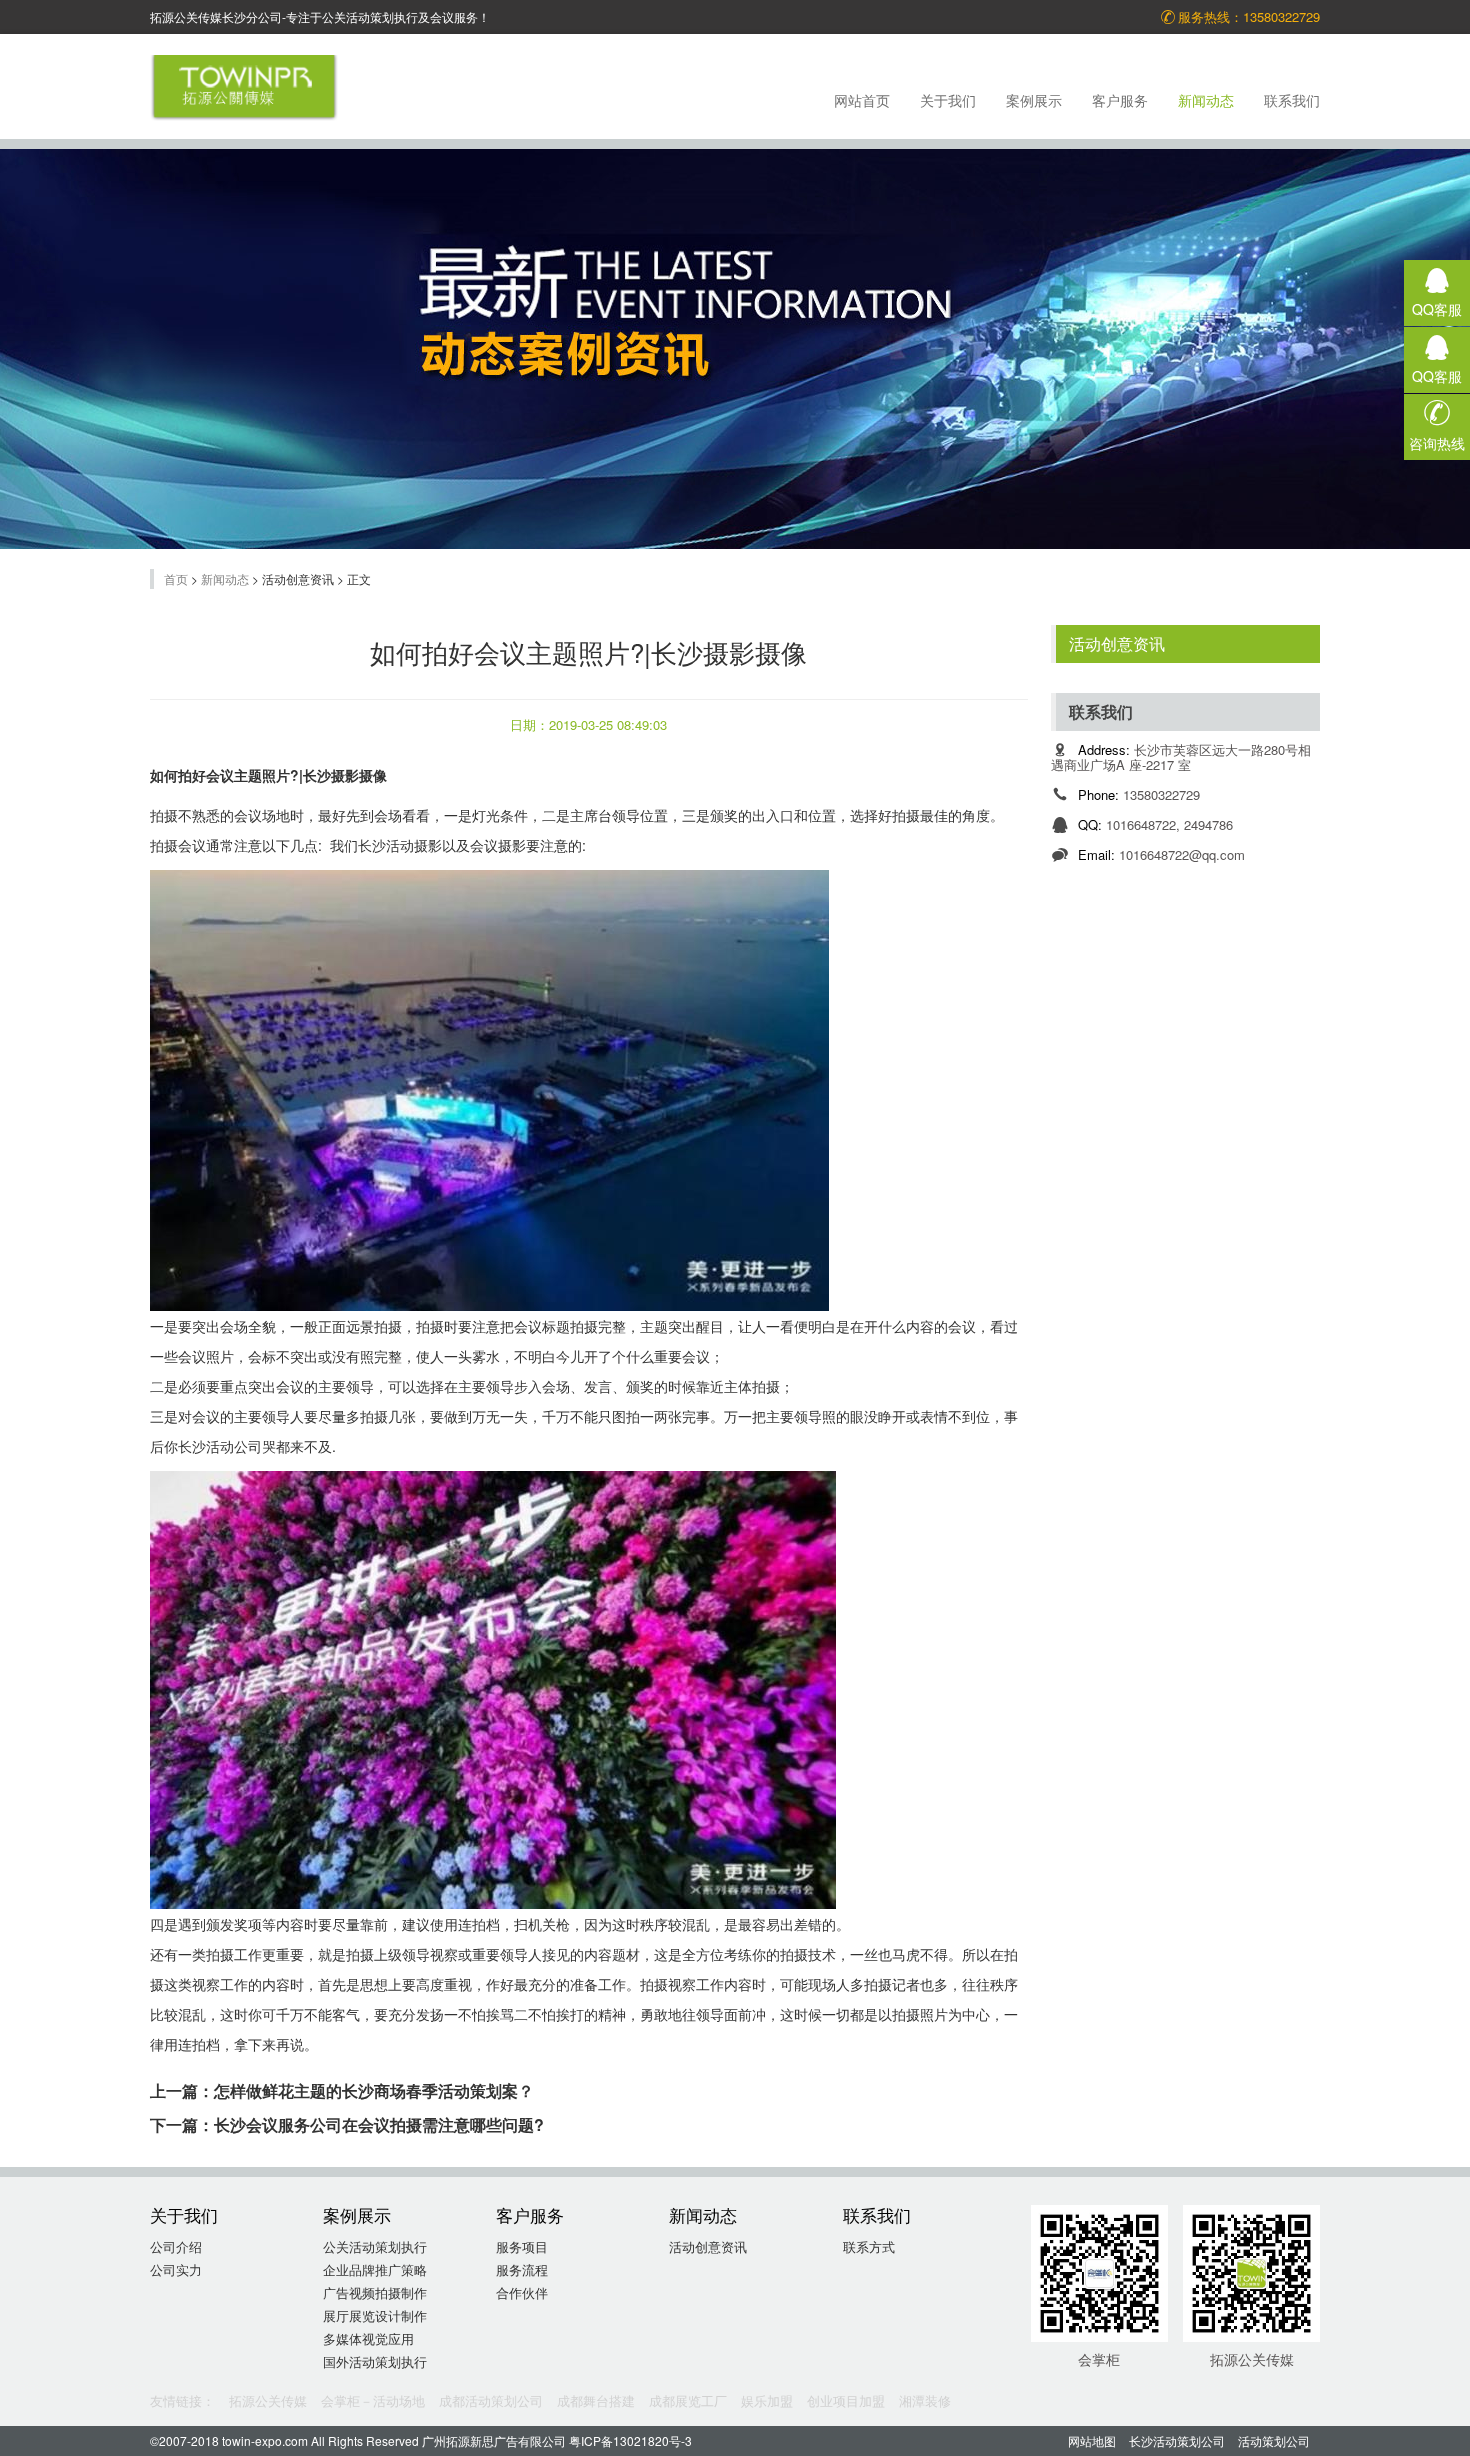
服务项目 (522, 2246)
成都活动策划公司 (491, 2400)
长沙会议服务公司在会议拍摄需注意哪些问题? (379, 2124)
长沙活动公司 (220, 1446)
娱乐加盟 (767, 2400)
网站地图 (1092, 2440)
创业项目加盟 (846, 2400)
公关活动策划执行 (375, 2246)
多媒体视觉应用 (368, 2338)
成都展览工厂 (688, 2400)
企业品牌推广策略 (375, 2269)
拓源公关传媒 (268, 2400)
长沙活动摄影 (400, 845)
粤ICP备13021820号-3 (630, 2440)
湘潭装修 (925, 2400)
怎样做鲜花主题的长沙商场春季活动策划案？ (374, 2090)
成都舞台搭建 (596, 2400)
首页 (176, 578)
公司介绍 (176, 2246)
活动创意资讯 (1117, 643)
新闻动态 (225, 578)
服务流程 (522, 2269)
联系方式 (869, 2246)
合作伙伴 (522, 2292)
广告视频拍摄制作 (375, 2292)
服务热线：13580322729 (1249, 17)
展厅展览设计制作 (375, 2315)
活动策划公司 (1274, 2440)
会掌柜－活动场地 (373, 2400)
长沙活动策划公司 (1177, 2440)
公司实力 (176, 2269)
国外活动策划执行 (375, 2361)
